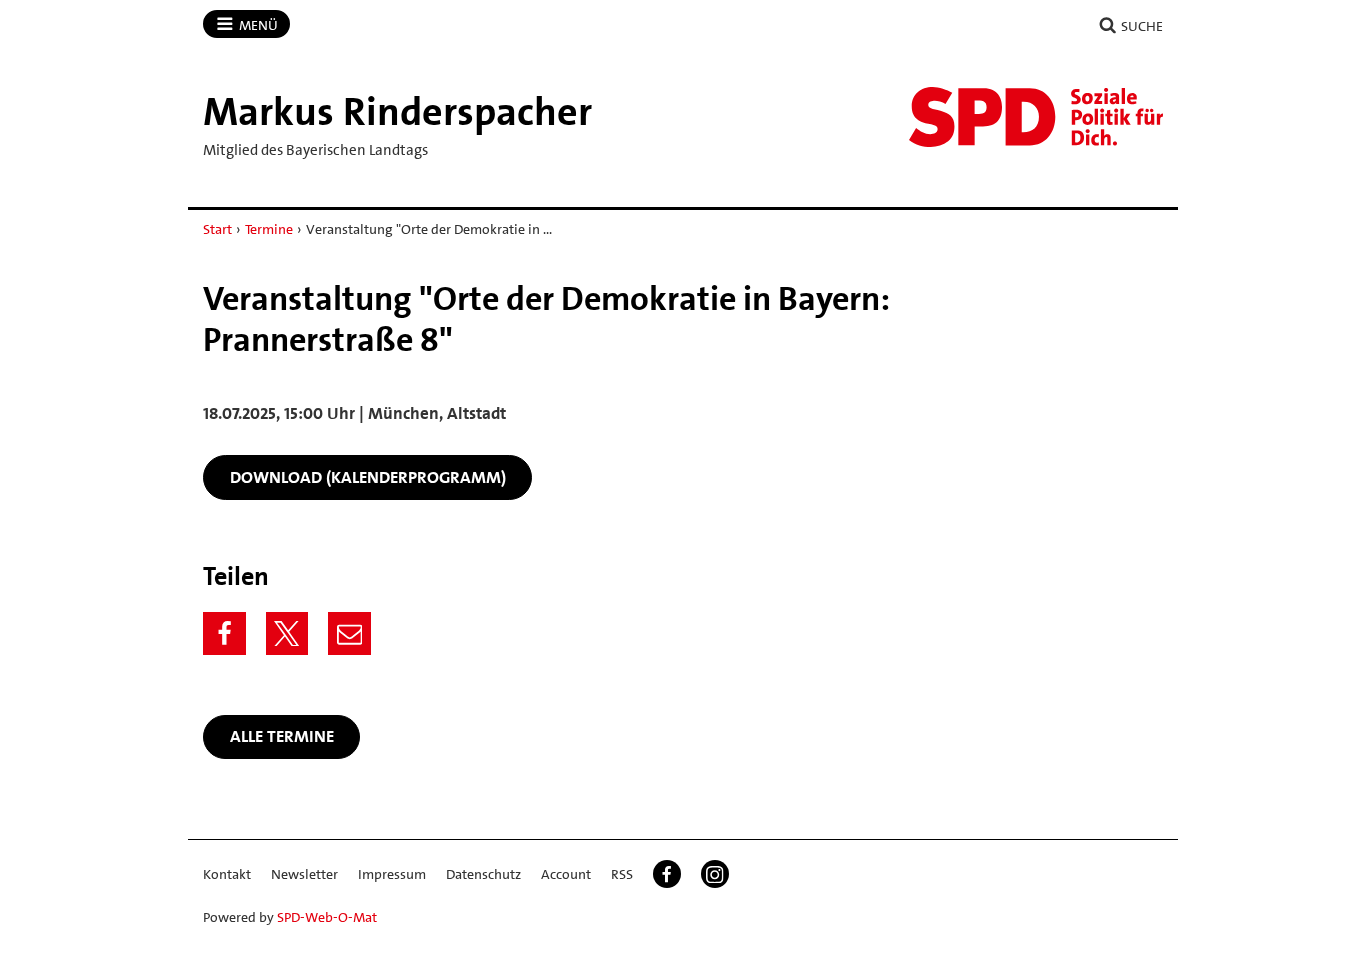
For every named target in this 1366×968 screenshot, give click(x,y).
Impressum (392, 874)
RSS (622, 874)
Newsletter (304, 874)
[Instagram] (715, 874)
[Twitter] (287, 633)
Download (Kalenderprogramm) (368, 477)
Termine (269, 229)
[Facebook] (224, 633)
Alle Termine (282, 736)
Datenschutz (483, 874)
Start (217, 229)
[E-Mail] (349, 633)
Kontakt (227, 874)
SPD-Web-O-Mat (327, 917)
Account (566, 874)
